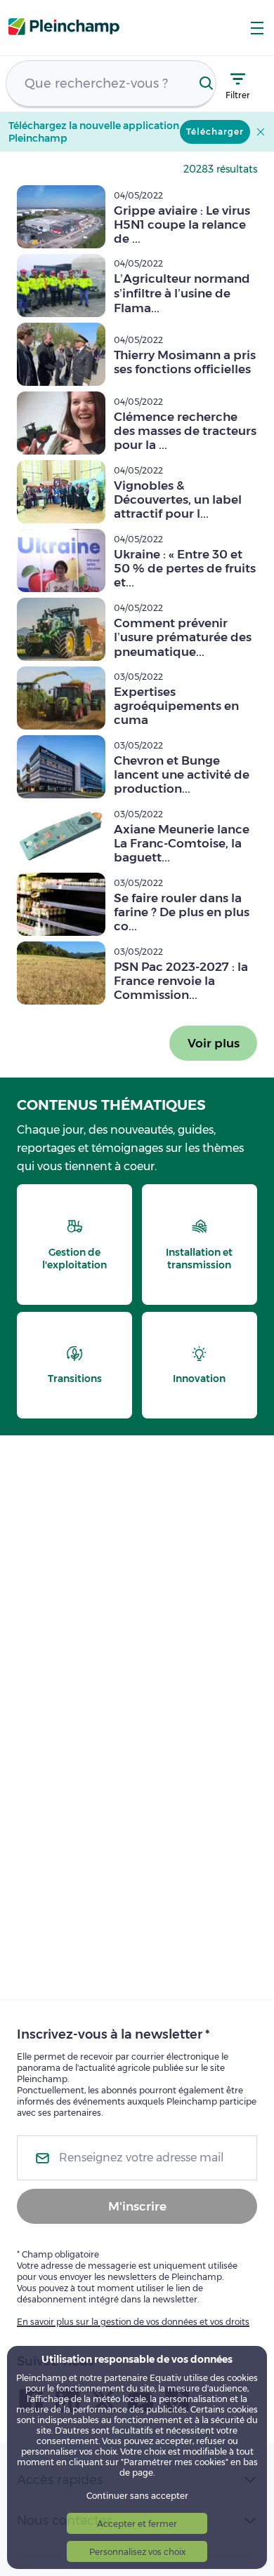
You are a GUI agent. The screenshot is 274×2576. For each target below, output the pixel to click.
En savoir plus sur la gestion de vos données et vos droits (133, 2322)
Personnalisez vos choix (137, 2552)
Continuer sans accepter (137, 2496)
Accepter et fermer (137, 2524)
